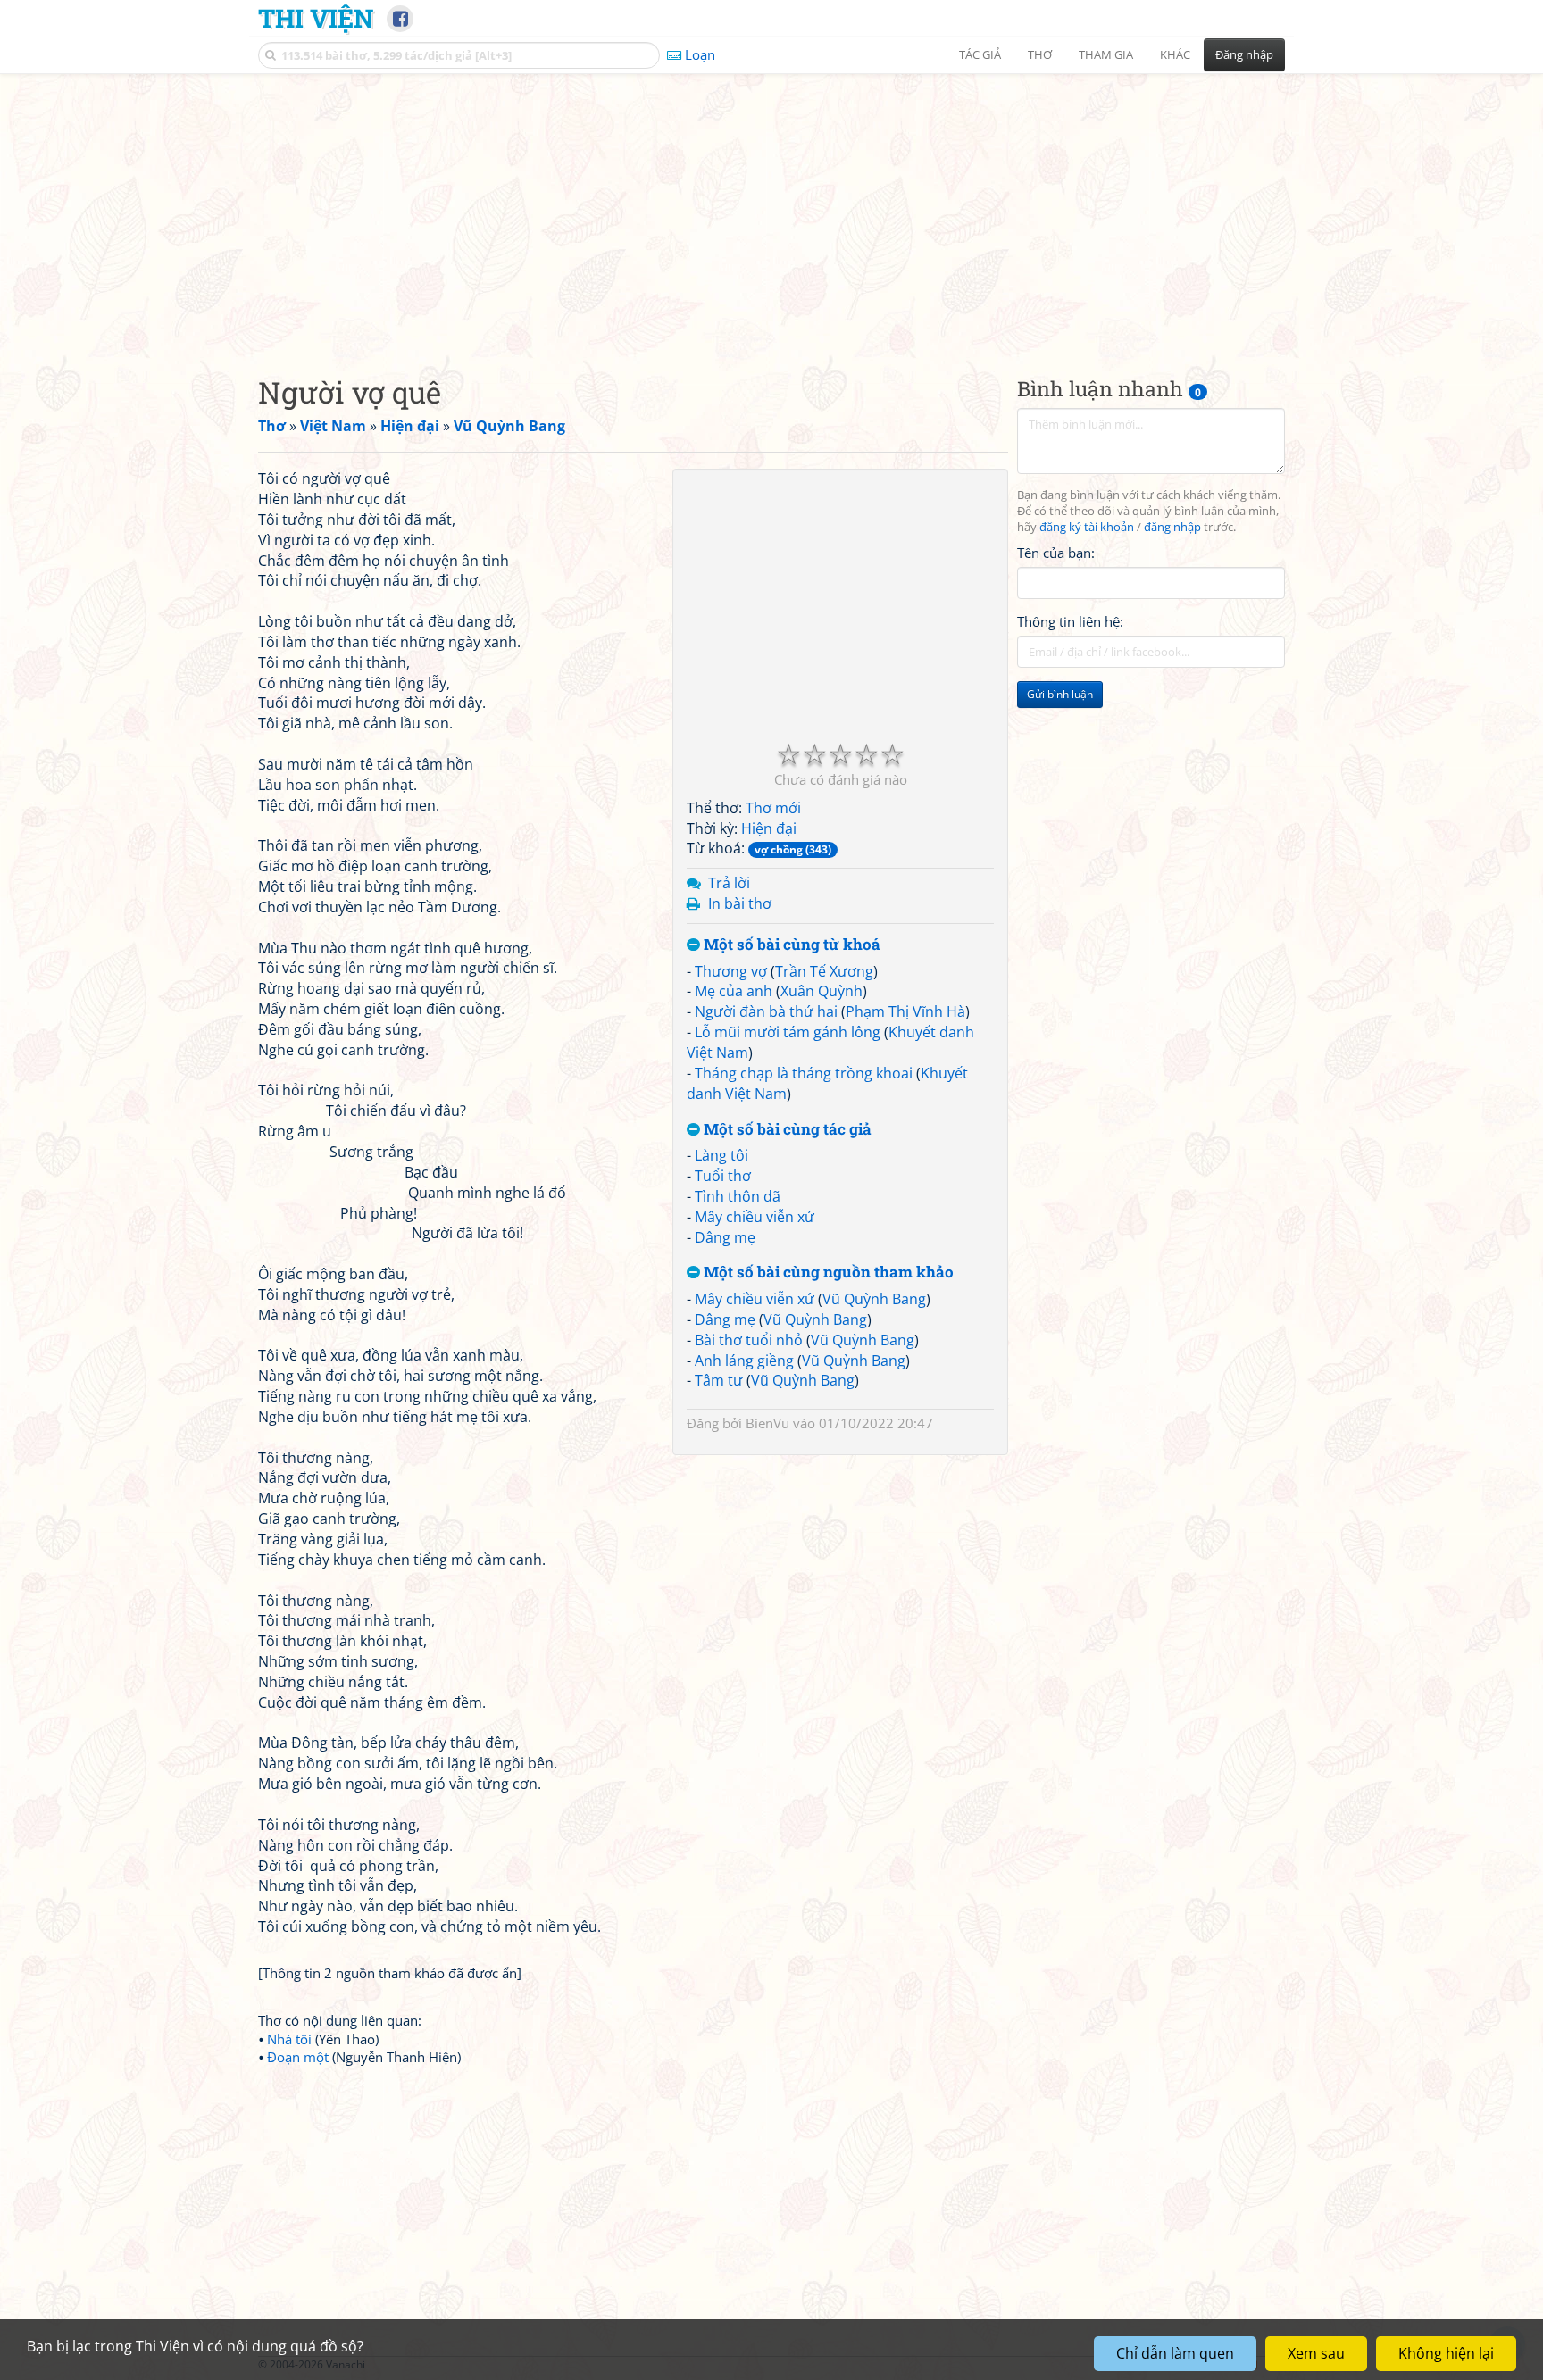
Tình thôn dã (738, 1196)
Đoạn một (298, 2057)
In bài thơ (740, 903)
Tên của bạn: (1056, 553)
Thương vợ (731, 971)
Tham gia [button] (1106, 54)
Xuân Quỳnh (822, 991)
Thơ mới (773, 808)
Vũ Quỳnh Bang (874, 1299)
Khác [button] (1175, 54)
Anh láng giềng (744, 1361)
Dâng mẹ (725, 1237)
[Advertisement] (771, 210)
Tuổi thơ (723, 1176)
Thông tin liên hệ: (1070, 621)
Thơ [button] (1040, 54)
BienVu (767, 1423)
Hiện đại (769, 828)
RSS (1276, 2364)
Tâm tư (719, 1380)
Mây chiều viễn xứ (755, 1217)
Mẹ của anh (734, 991)
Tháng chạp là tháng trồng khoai (804, 1073)
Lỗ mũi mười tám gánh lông (788, 1032)
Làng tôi (721, 1155)
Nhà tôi (289, 2039)
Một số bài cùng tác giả (786, 1130)
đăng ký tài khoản (1087, 527)
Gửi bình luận (1060, 694)
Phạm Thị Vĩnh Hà (905, 1011)
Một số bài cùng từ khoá (790, 945)
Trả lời (729, 883)
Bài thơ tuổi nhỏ (749, 1340)
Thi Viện (316, 18)
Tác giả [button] (980, 54)
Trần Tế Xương (824, 971)
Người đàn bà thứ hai (766, 1011)
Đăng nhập (1244, 54)
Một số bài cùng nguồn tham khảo (827, 1273)
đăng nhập (1172, 527)
